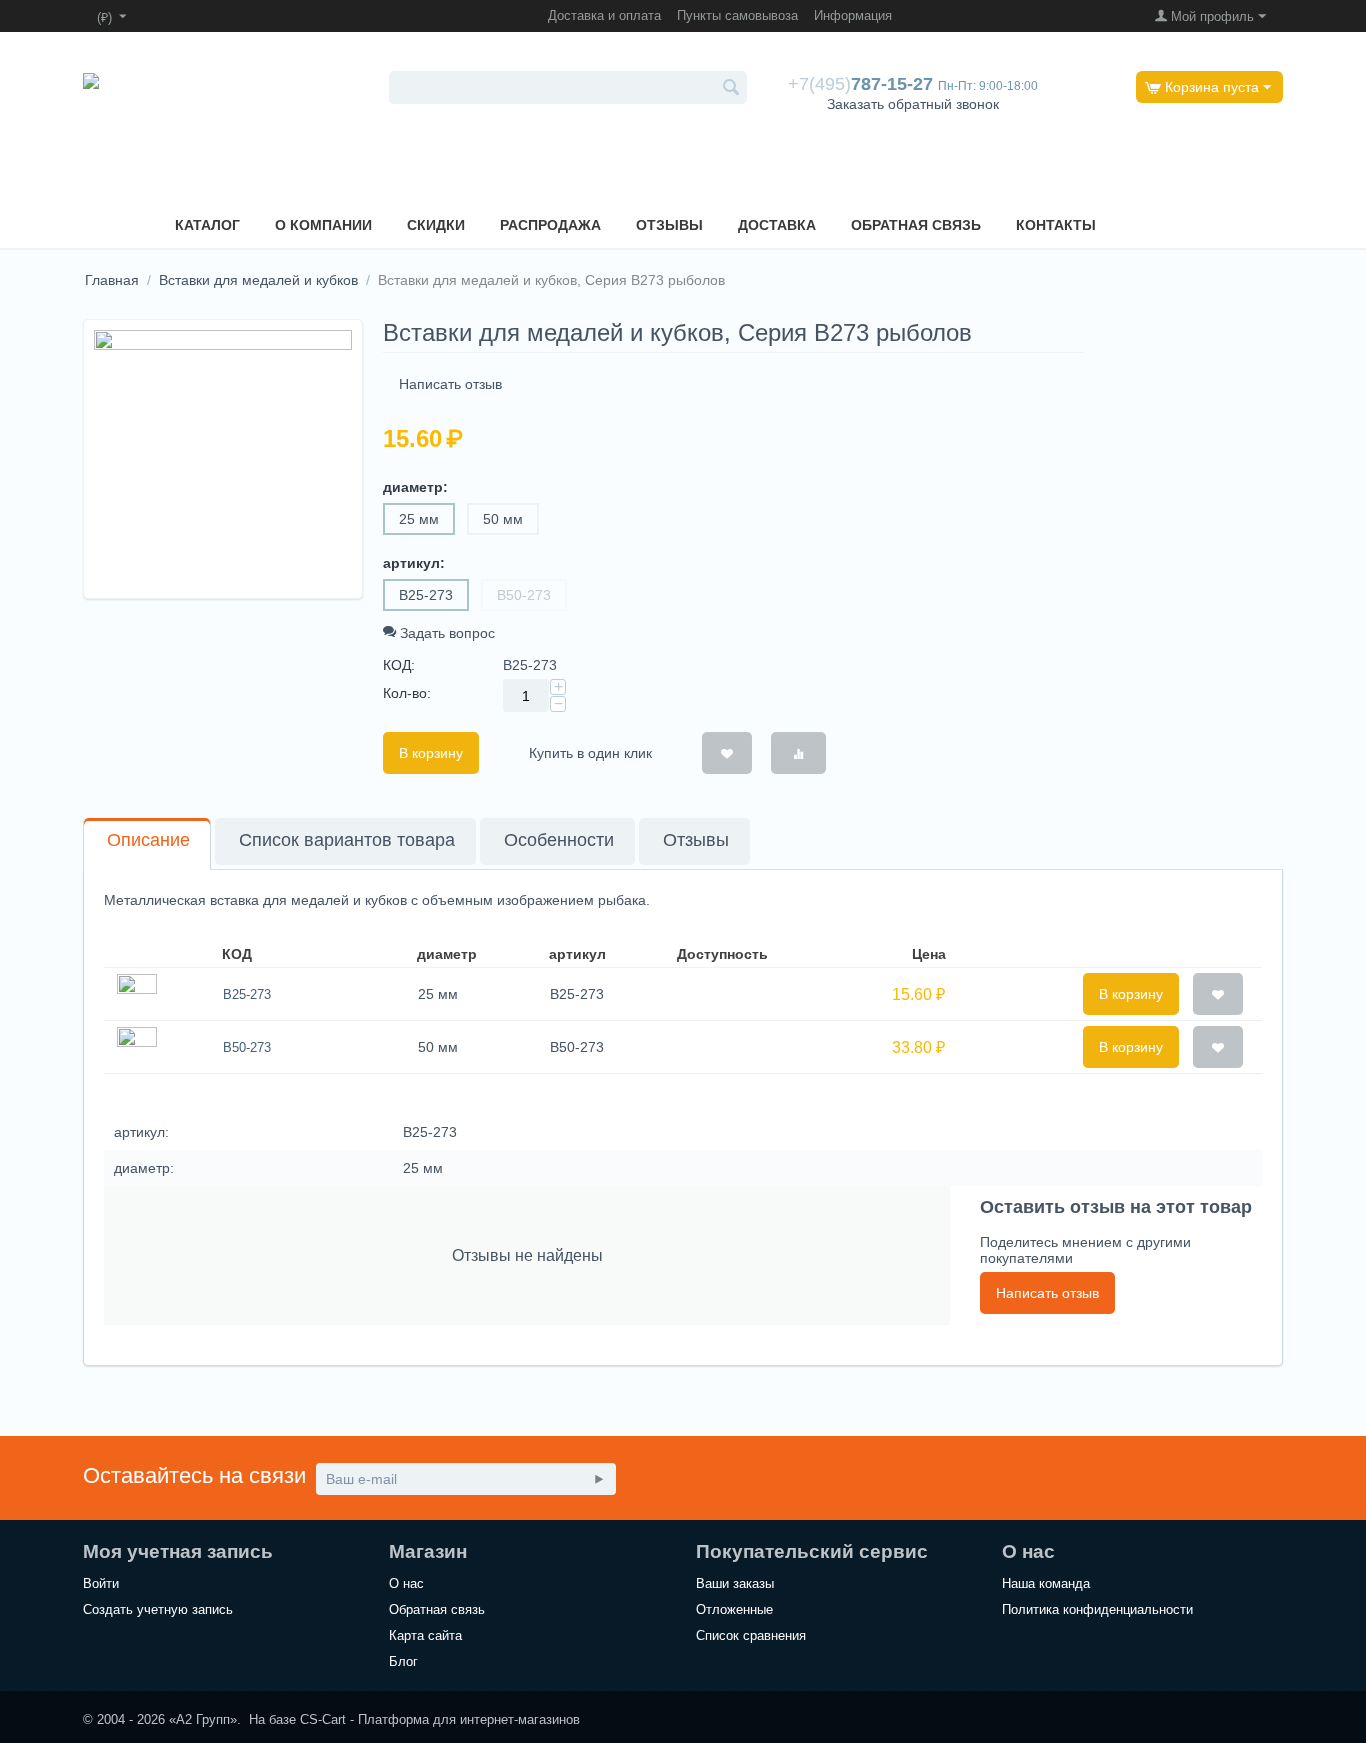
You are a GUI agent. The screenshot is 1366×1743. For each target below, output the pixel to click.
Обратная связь (916, 225)
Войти (101, 1583)
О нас (406, 1583)
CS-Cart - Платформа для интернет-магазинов (440, 1719)
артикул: (414, 563)
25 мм (419, 519)
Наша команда (1046, 1583)
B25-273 (426, 595)
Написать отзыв (450, 384)
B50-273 (524, 595)
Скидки (436, 225)
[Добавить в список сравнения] (798, 753)
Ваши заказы (735, 1583)
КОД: (399, 665)
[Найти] (732, 89)
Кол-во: (407, 693)
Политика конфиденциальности (1097, 1609)
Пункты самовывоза (737, 15)
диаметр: (415, 487)
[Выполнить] (599, 1479)
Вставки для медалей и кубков (258, 280)
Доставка (777, 225)
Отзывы (669, 225)
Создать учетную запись (158, 1609)
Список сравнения (751, 1635)
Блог (403, 1661)
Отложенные (734, 1609)
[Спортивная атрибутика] (134, 122)
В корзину (431, 753)
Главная (112, 280)
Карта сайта (425, 1635)
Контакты (1056, 225)
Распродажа (550, 225)
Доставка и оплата (604, 15)
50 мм (503, 519)
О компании (323, 225)
